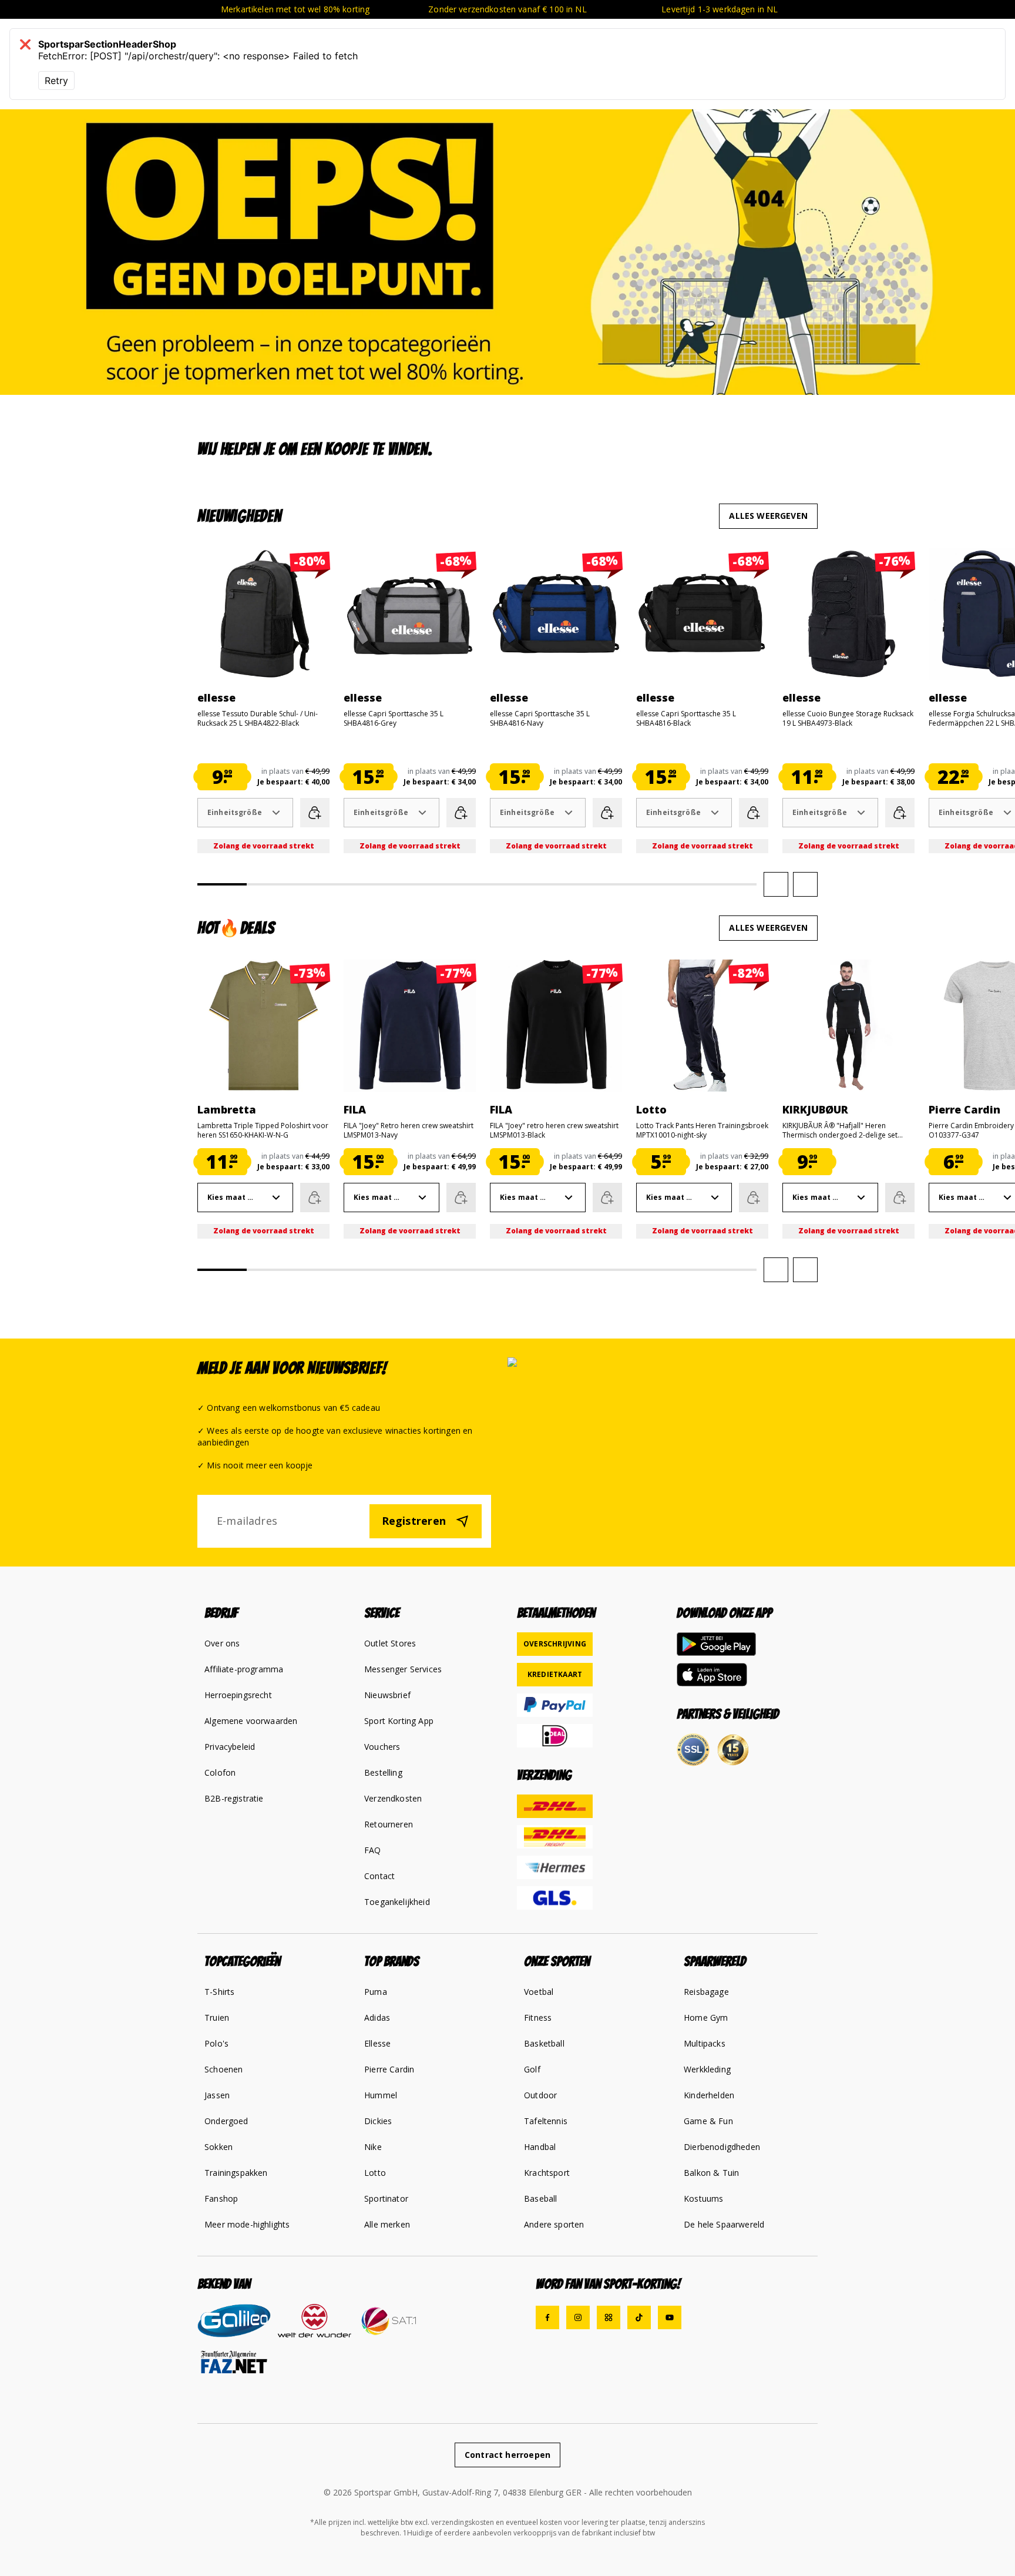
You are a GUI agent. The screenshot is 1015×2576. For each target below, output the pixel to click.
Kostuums (703, 2198)
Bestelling (383, 1772)
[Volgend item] (805, 884)
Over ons (222, 1643)
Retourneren (389, 1824)
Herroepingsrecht (238, 1695)
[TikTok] (639, 2317)
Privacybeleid (230, 1747)
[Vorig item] (776, 884)
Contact (379, 1876)
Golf (532, 2069)
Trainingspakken (236, 2173)
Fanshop (221, 2198)
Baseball (540, 2198)
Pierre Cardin (389, 2069)
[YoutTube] (670, 2317)
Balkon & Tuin (711, 2173)
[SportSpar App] (609, 2317)
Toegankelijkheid (397, 1902)
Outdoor (540, 2095)
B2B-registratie (234, 1798)
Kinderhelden (709, 2095)
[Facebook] (547, 2317)
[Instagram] (578, 2317)
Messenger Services (403, 1669)
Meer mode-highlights (247, 2224)
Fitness (538, 2017)
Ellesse (377, 2043)
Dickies (378, 2121)
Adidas (377, 2017)
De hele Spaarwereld (724, 2224)
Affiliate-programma (244, 1669)
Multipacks (705, 2043)
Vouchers (382, 1747)
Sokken (219, 2147)
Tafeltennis (546, 2121)
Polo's (216, 2043)
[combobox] (245, 813)
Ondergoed (226, 2121)
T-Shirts (219, 1992)
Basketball (544, 2043)
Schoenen (223, 2069)
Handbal (540, 2147)
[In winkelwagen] (315, 813)
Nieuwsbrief (387, 1695)
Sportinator (386, 2198)
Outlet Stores (390, 1643)
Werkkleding (707, 2069)
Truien (217, 2017)
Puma (376, 1992)
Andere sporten (554, 2224)
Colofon (220, 1772)
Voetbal (539, 1992)
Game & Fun (708, 2121)
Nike (373, 2147)
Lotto (375, 2173)
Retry (56, 80)
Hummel (381, 2095)
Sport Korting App (399, 1721)
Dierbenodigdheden (722, 2147)
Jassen (217, 2095)
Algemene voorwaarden (251, 1721)
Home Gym (706, 2017)
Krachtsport (547, 2173)
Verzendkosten (393, 1798)
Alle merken (387, 2224)
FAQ (373, 1850)
